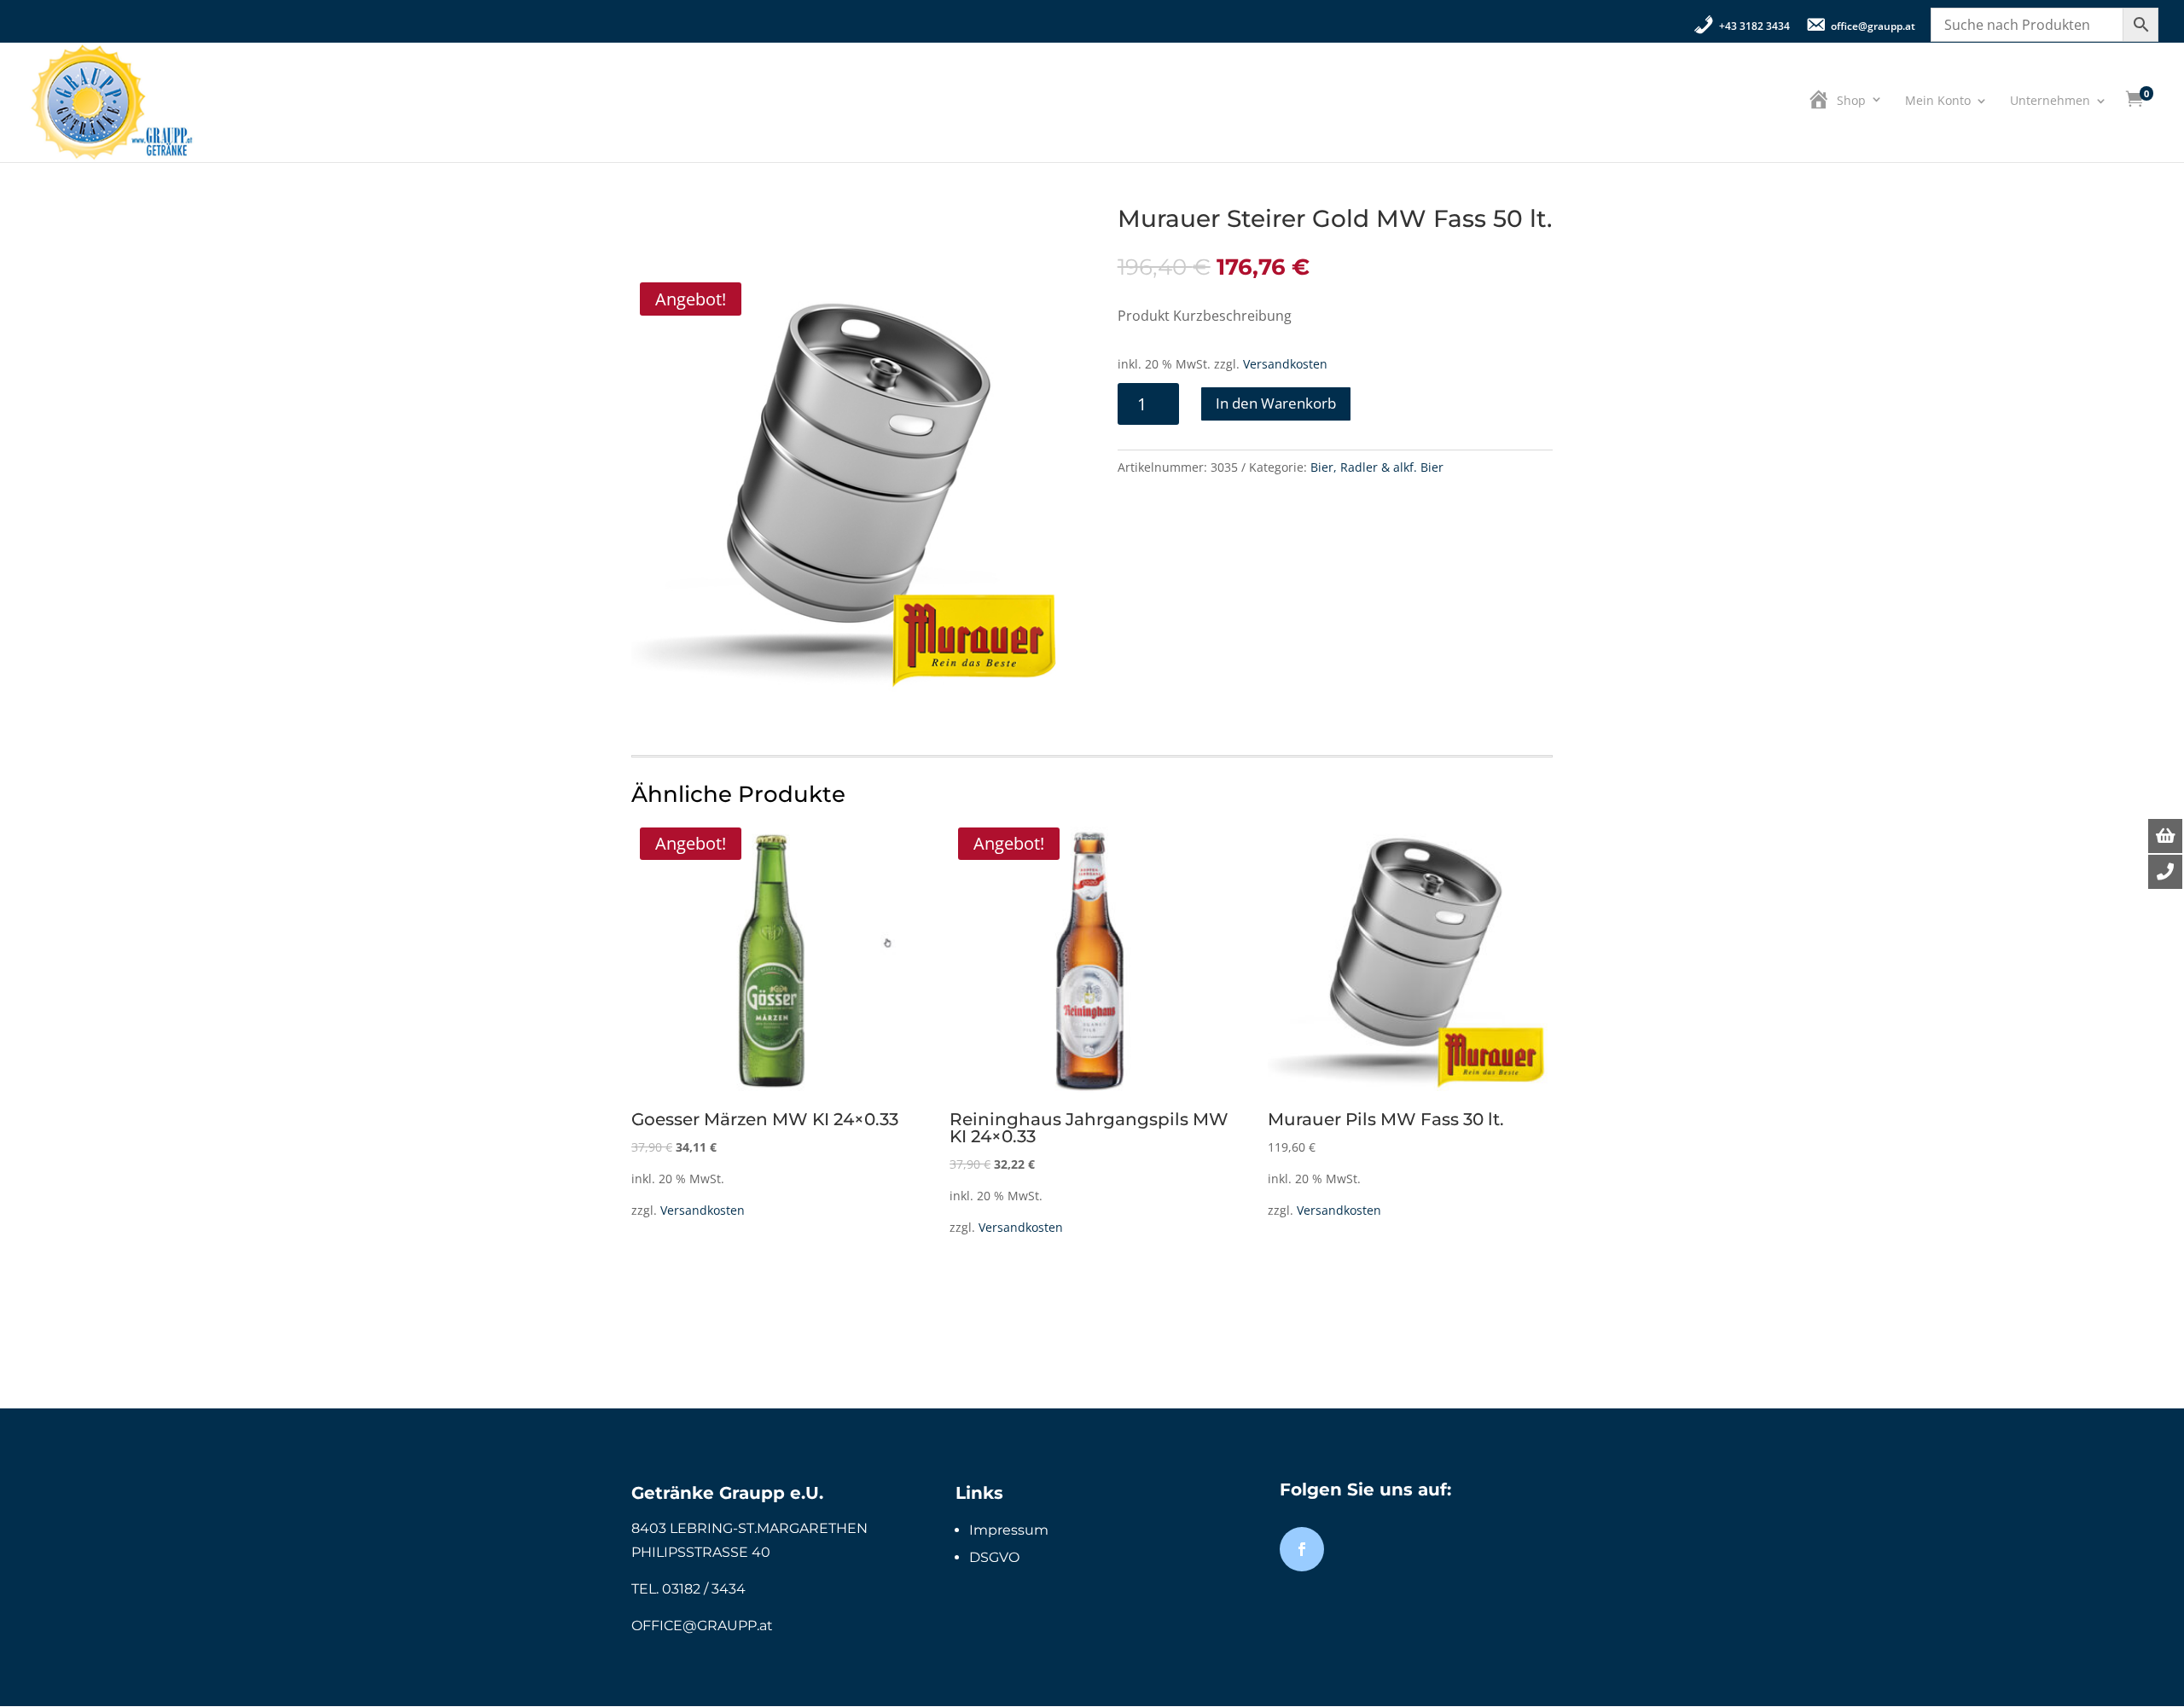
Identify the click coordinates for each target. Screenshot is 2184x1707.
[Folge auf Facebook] (1302, 1549)
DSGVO (994, 1557)
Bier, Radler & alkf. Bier (1377, 467)
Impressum (1009, 1530)
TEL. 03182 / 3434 (688, 1589)
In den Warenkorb (1276, 403)
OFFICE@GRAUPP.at (702, 1626)
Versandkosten (1285, 364)
